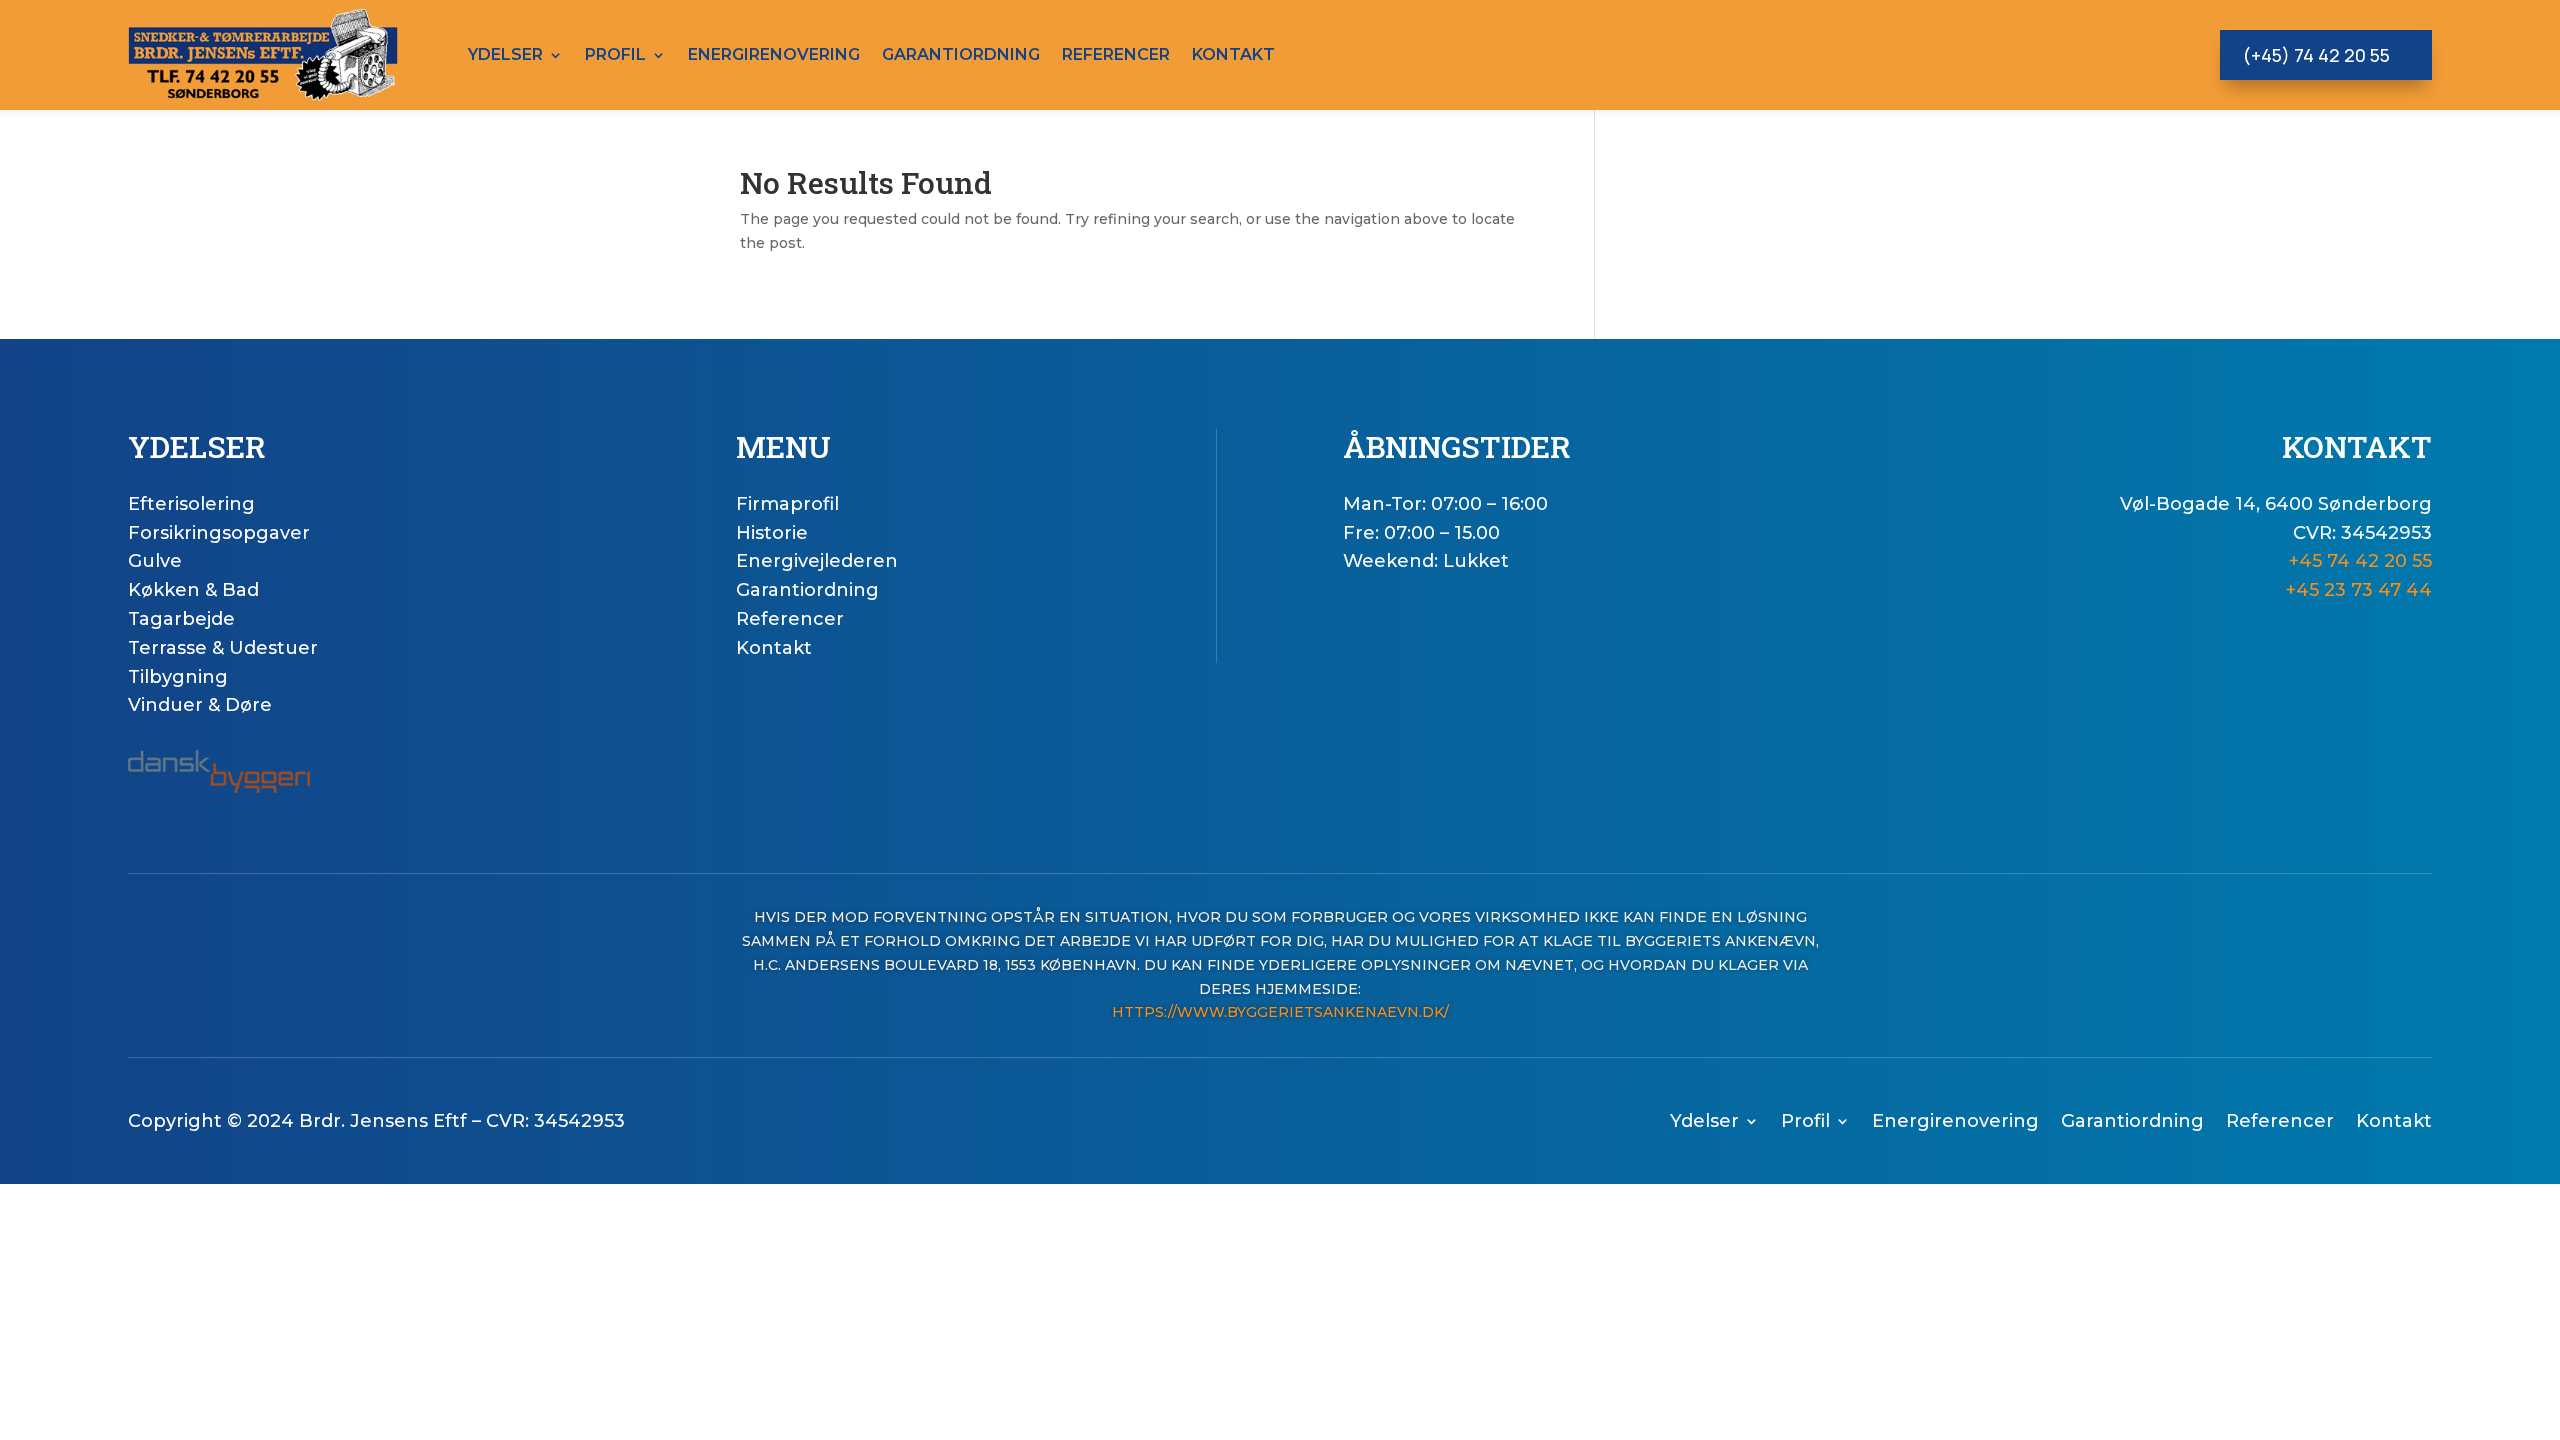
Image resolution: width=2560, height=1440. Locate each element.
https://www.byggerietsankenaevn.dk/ (1280, 1012)
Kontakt (1233, 54)
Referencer (1116, 54)
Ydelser (505, 54)
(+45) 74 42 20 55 (2316, 55)
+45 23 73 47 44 (2359, 590)
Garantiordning (961, 54)
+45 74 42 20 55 (2360, 561)
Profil (615, 54)
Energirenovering (774, 54)
